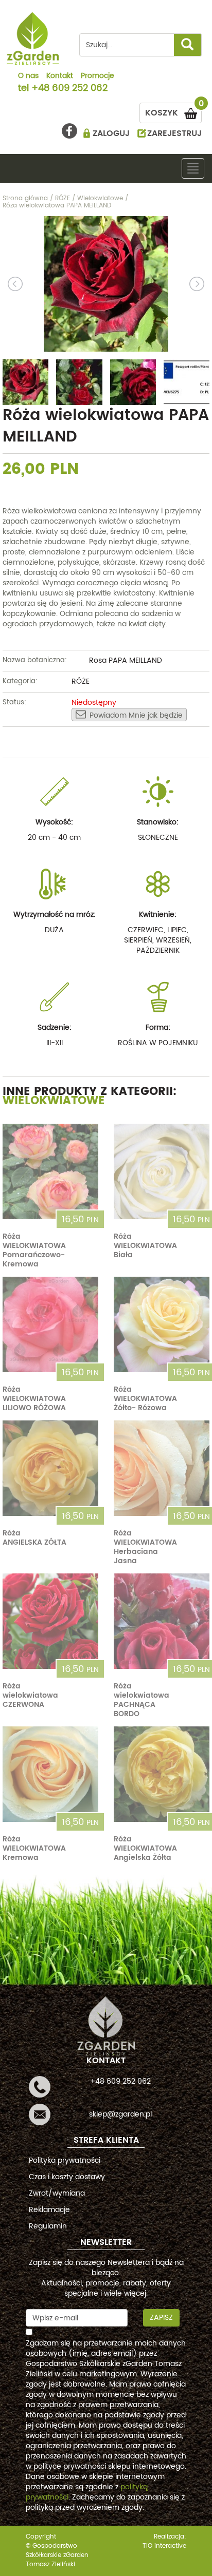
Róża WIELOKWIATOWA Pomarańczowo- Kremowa (34, 1250)
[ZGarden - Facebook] (69, 131)
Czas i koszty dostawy (67, 2177)
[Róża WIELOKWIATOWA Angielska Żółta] (162, 1774)
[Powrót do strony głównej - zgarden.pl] (33, 39)
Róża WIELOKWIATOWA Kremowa (34, 1848)
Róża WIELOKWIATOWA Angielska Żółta (145, 1848)
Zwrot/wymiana (57, 2193)
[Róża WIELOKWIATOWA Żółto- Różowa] (162, 1324)
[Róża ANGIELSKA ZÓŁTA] (50, 1468)
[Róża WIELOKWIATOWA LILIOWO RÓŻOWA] (50, 1324)
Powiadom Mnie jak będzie (136, 715)
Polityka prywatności (65, 2160)
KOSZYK (173, 111)
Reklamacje (49, 2210)
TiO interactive (164, 2546)
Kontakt (60, 76)
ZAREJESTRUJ (174, 133)
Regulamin (48, 2226)
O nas (28, 76)
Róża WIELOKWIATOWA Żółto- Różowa (145, 1399)
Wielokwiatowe (54, 1101)
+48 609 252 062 (69, 89)
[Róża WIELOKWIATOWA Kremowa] (50, 1774)
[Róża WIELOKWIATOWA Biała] (162, 1171)
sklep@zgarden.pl (120, 2114)
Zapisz (161, 2318)
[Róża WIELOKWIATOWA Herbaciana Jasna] (162, 1468)
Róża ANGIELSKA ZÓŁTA (34, 1538)
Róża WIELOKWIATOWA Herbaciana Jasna (145, 1547)
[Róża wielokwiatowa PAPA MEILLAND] (106, 284)
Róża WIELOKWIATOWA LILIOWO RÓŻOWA (34, 1399)
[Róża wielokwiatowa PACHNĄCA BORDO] (162, 1621)
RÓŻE (81, 681)
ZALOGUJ (111, 133)
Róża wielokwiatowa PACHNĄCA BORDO (142, 1700)
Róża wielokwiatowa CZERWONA (30, 1695)
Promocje (98, 76)
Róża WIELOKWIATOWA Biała (145, 1246)
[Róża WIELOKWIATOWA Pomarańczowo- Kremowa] (50, 1171)
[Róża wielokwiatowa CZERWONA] (50, 1621)
